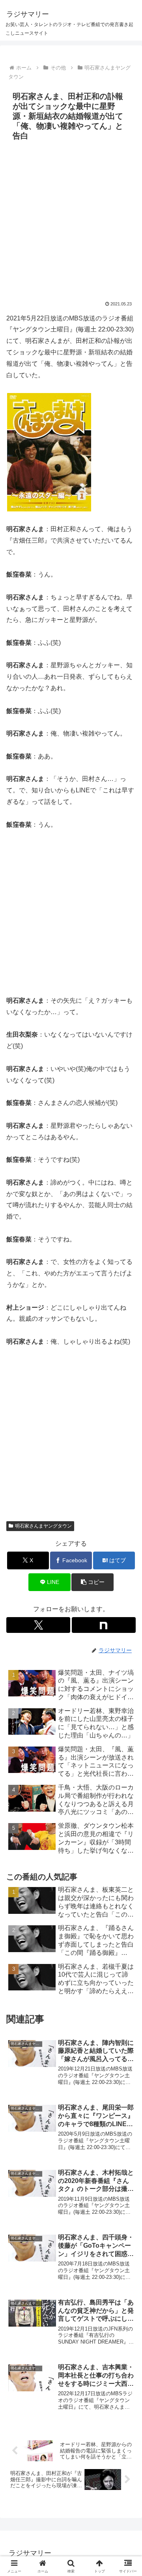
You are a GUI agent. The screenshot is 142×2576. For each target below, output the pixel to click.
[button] (127, 1577)
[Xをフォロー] (38, 1625)
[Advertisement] (71, 219)
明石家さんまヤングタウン (43, 1526)
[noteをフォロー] (104, 1625)
